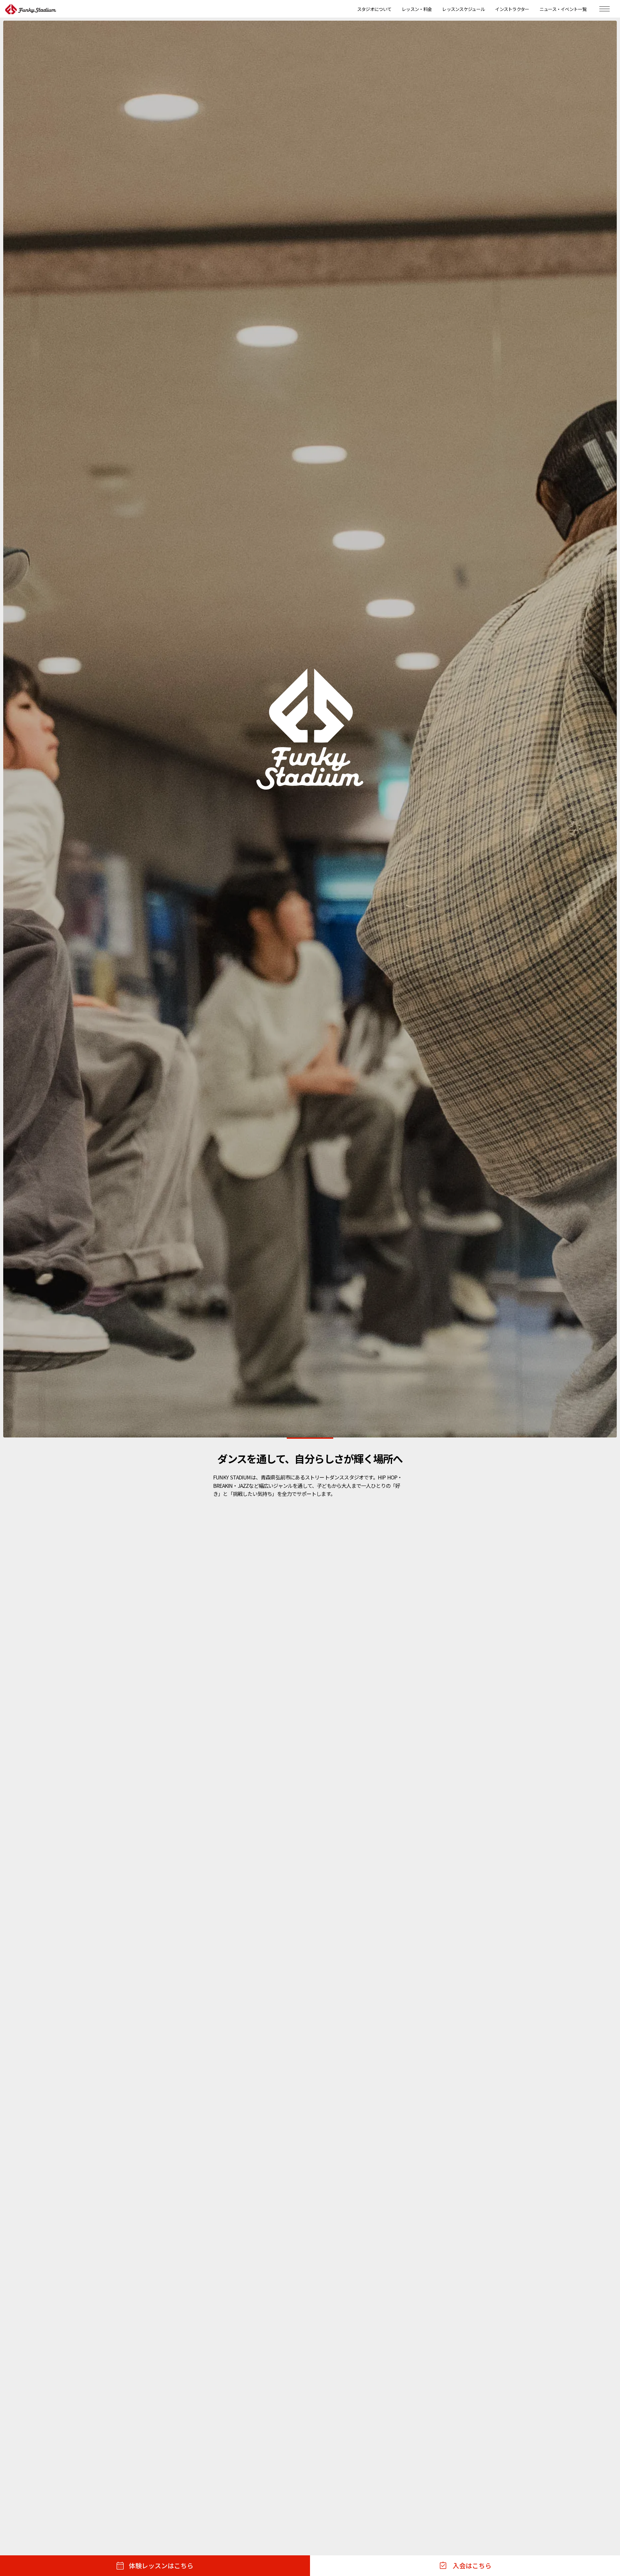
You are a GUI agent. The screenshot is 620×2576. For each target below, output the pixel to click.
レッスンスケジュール (463, 9)
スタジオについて (374, 9)
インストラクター (512, 9)
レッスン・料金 (417, 9)
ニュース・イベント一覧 (563, 9)
